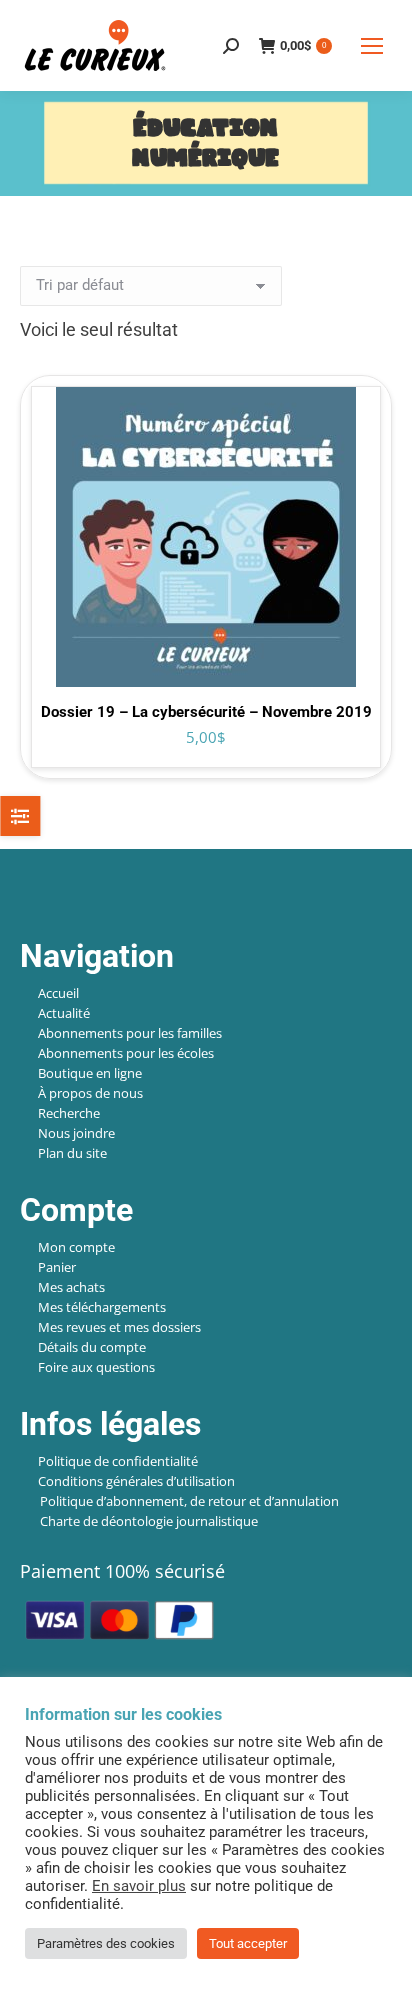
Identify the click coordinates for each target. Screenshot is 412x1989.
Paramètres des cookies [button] (106, 1943)
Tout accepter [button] (248, 1943)
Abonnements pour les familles (130, 1033)
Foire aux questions (96, 1367)
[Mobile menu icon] (372, 46)
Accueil (58, 993)
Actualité (64, 1013)
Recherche (69, 1113)
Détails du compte (92, 1347)
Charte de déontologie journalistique (149, 1521)
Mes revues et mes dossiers (119, 1327)
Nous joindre (76, 1133)
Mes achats (71, 1287)
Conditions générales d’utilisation (136, 1481)
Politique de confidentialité (118, 1461)
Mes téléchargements (102, 1307)
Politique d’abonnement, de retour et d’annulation (189, 1501)
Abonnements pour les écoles (126, 1053)
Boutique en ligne (90, 1073)
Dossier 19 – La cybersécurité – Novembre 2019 (206, 712)
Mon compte (76, 1247)
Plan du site (72, 1153)
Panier (57, 1267)
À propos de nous (90, 1093)
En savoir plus (139, 1886)
